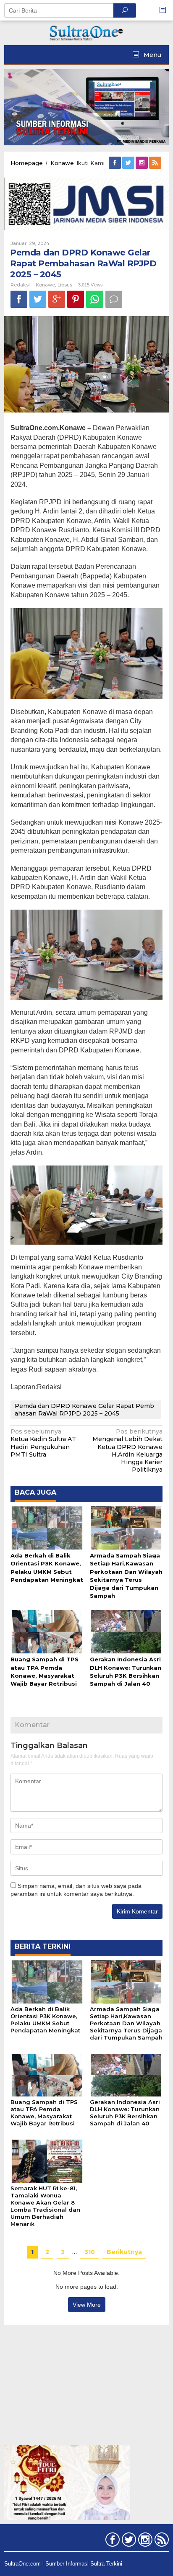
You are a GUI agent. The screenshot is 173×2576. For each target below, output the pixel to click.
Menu (152, 55)
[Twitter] (129, 163)
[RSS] (156, 163)
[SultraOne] (86, 32)
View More (87, 2305)
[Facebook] (115, 163)
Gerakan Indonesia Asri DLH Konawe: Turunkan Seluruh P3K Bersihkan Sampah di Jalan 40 (125, 2113)
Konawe (45, 285)
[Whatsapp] (95, 299)
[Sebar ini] (19, 299)
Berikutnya (124, 2252)
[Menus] (165, 10)
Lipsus (65, 285)
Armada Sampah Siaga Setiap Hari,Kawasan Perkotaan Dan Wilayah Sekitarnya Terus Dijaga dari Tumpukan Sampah (126, 2023)
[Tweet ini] (38, 299)
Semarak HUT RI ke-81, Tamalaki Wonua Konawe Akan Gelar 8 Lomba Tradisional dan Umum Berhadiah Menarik (45, 2206)
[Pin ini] (76, 299)
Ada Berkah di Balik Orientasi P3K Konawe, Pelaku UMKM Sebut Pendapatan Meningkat (45, 2020)
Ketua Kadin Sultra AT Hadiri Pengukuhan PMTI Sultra (43, 1443)
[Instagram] (142, 163)
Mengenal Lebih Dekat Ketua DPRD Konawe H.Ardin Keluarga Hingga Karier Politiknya (127, 1450)
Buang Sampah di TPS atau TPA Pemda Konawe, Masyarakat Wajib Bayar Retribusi (44, 2113)
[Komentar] (114, 299)
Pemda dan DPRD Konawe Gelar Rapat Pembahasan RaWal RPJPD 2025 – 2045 (84, 1410)
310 (90, 2252)
